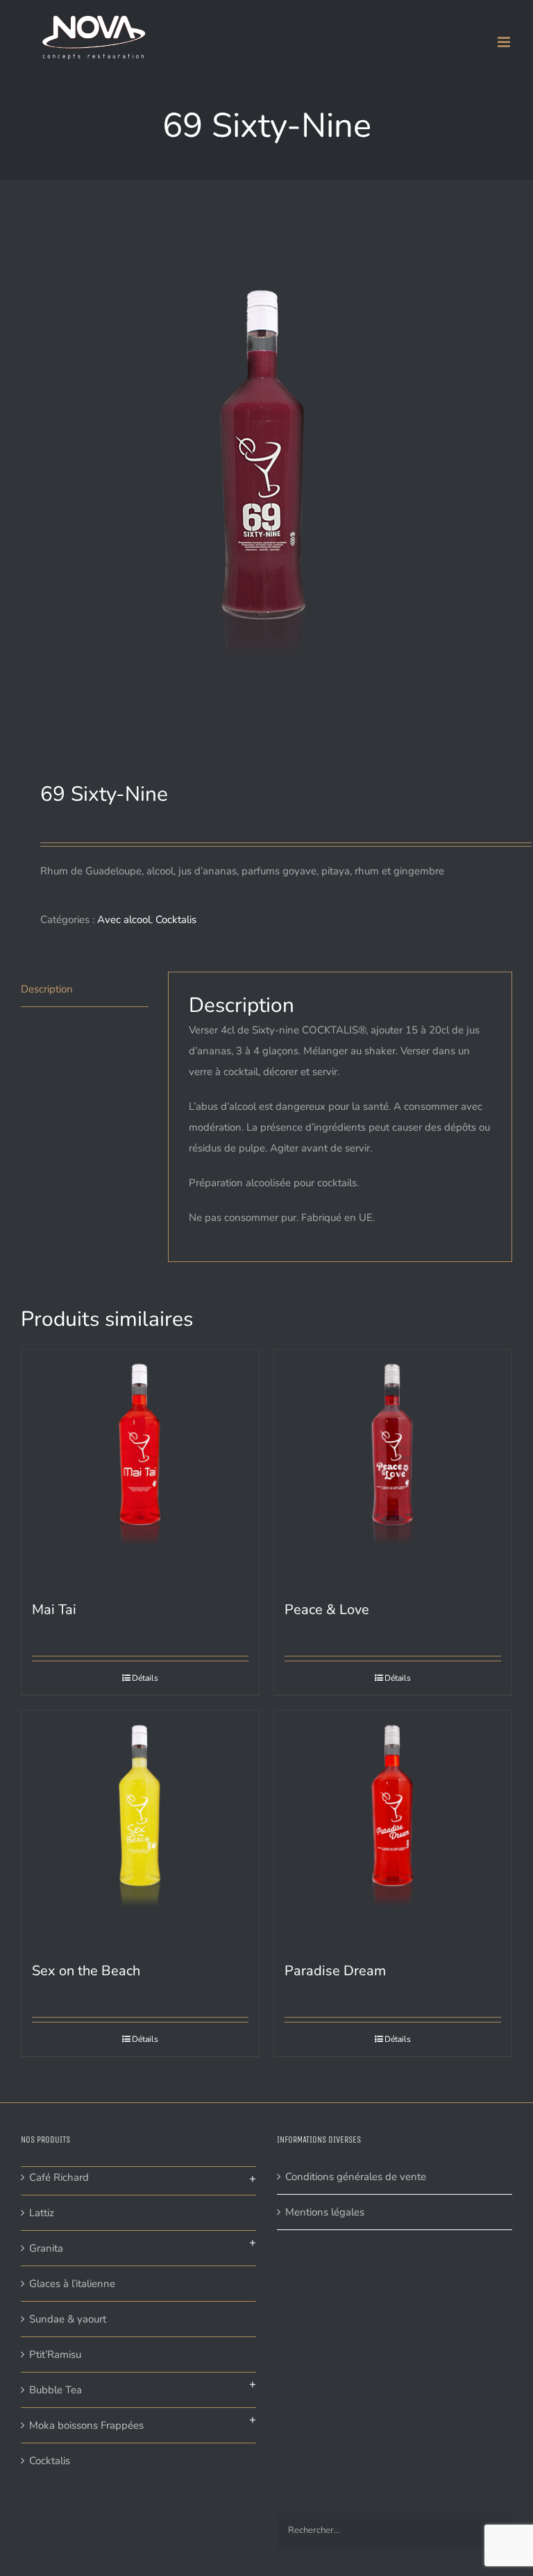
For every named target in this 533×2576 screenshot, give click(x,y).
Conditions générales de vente (356, 2177)
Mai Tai (54, 1610)
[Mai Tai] (140, 1468)
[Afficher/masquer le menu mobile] (505, 42)
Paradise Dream (335, 1971)
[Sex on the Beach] (140, 1829)
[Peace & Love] (393, 1468)
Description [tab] (47, 989)
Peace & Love (327, 1610)
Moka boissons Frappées (86, 2425)
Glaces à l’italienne (72, 2284)
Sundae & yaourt (68, 2319)
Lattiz (42, 2213)
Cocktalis (176, 920)
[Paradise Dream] (393, 1829)
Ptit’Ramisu (55, 2354)
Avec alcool (124, 920)
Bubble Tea (56, 2390)
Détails (145, 1678)
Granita (46, 2248)
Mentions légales (325, 2212)
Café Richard (59, 2177)
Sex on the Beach (86, 1971)
